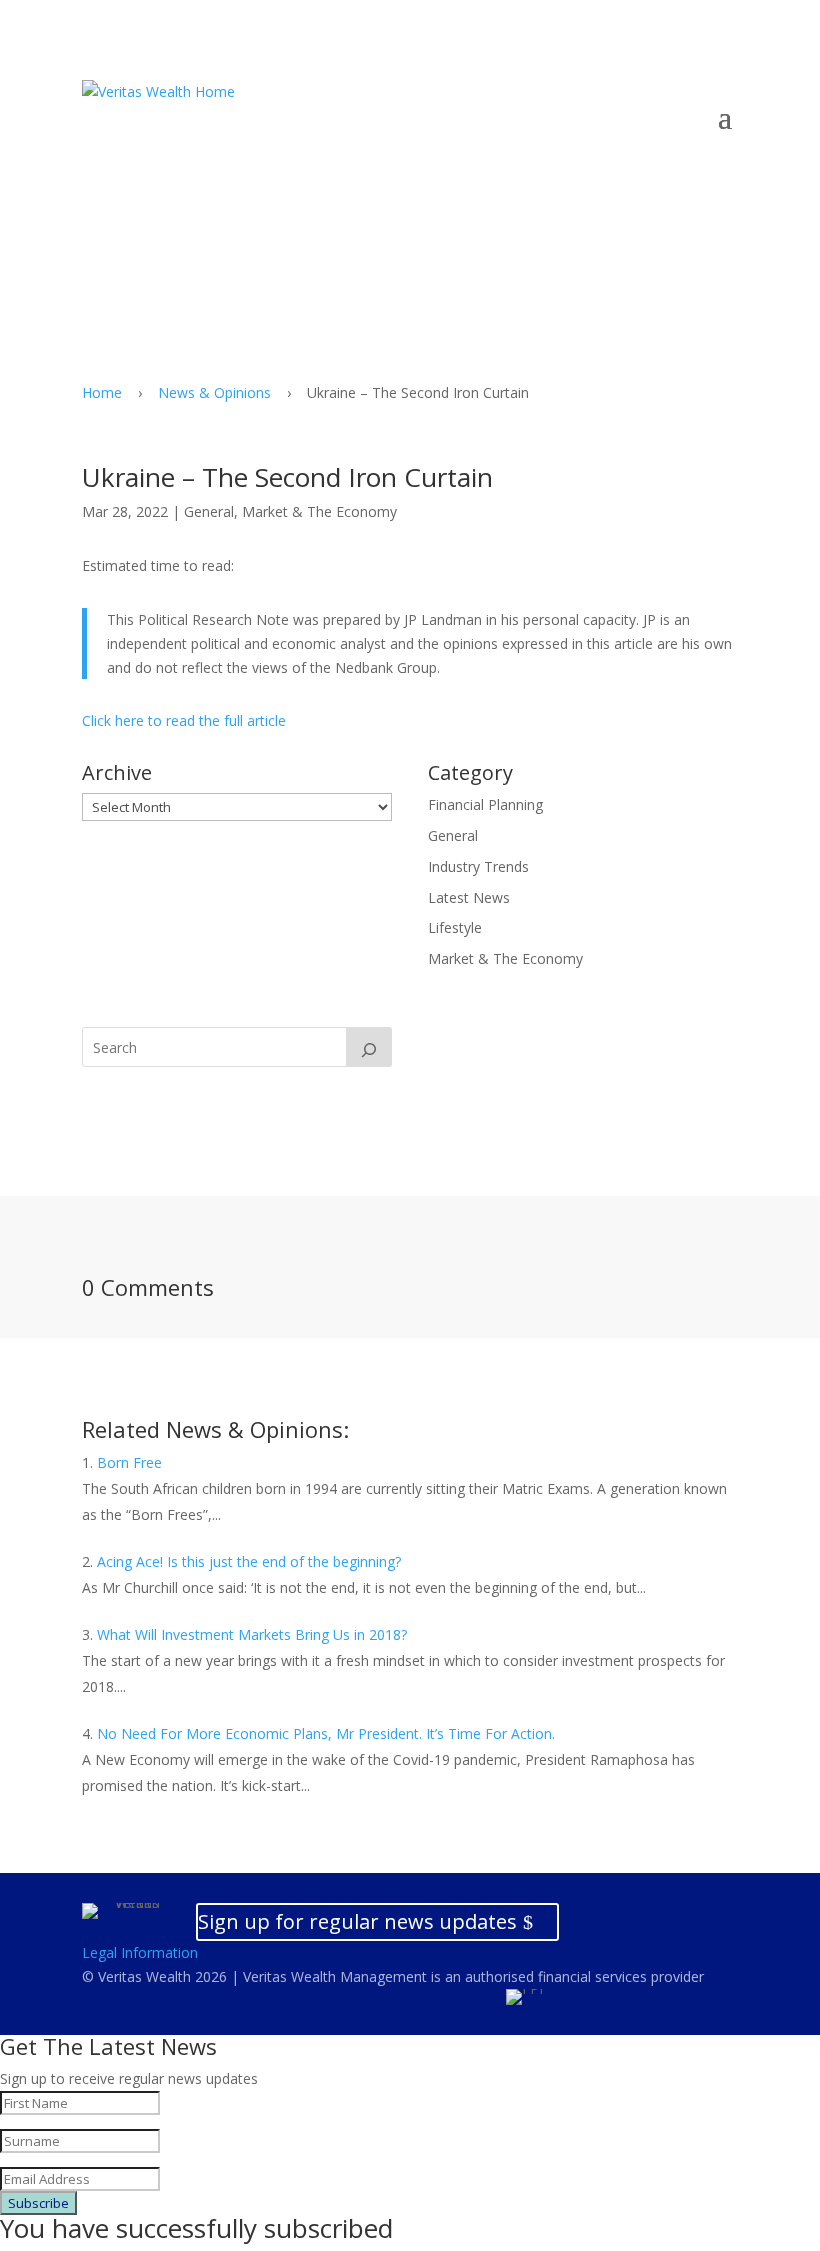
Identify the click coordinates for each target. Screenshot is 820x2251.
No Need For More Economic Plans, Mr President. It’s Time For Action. (326, 1733)
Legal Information (140, 1952)
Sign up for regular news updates (357, 1921)
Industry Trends (478, 866)
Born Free (129, 1462)
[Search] (369, 1047)
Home (102, 392)
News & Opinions (214, 392)
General (209, 511)
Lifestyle (455, 927)
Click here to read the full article (184, 720)
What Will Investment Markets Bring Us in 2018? (252, 1634)
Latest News (469, 897)
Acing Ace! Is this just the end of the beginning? (249, 1561)
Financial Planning (485, 804)
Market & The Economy (319, 511)
